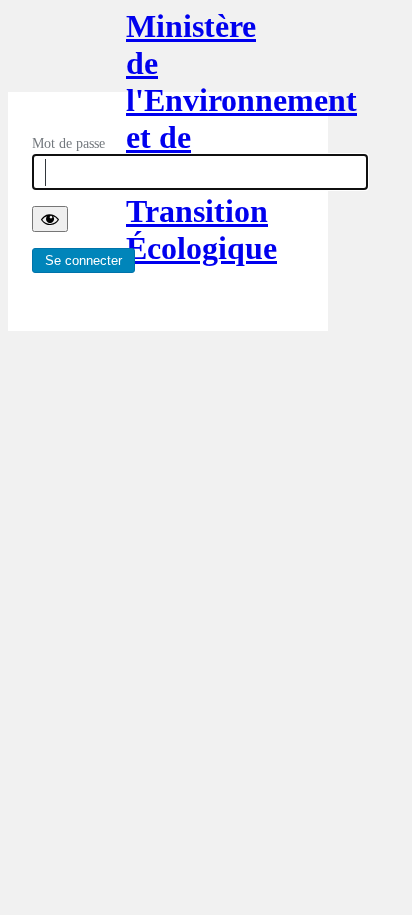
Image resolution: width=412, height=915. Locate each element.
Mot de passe (68, 143)
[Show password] (50, 219)
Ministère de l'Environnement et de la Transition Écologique (168, 50)
